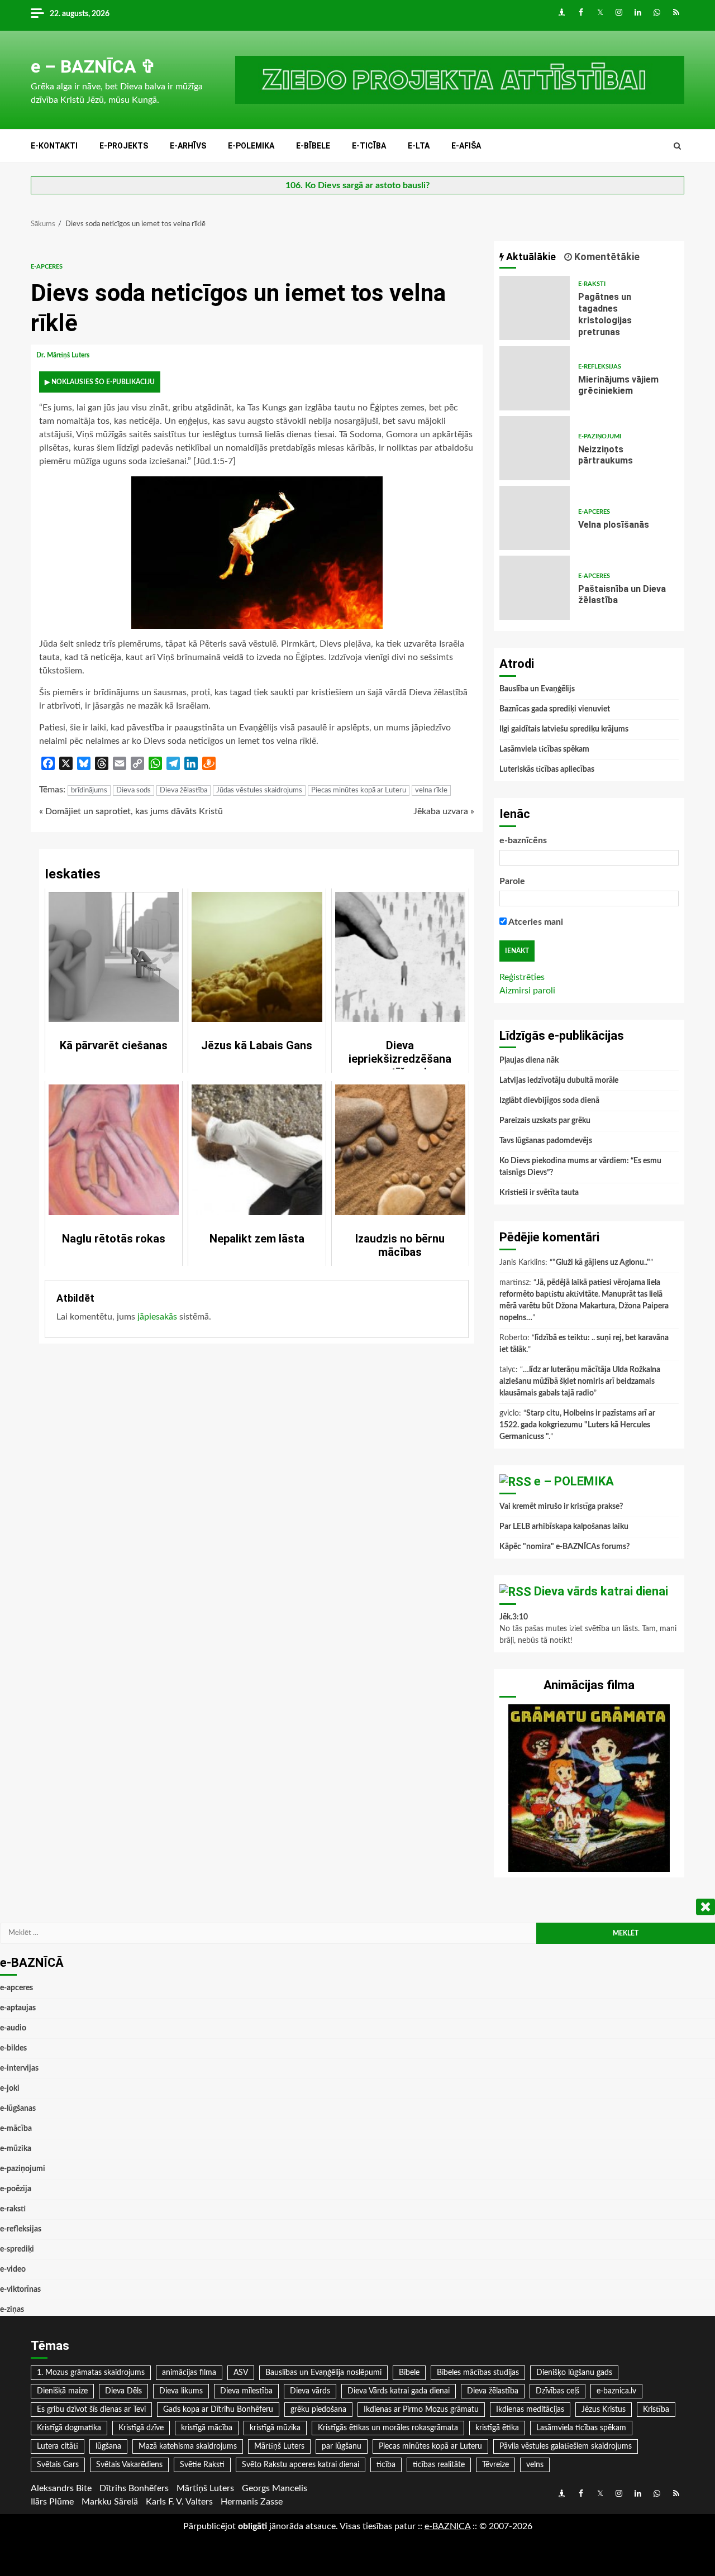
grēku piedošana (318, 2410)
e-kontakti (54, 146)
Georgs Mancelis (275, 2488)
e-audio (13, 2028)
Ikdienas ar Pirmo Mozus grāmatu (421, 2410)
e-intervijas (19, 2068)
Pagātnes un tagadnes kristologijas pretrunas (535, 308)
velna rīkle (431, 790)
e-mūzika (16, 2149)
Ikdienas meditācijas (530, 2410)
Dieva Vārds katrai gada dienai (399, 2391)
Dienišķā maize (62, 2391)
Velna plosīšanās (535, 518)
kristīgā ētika (497, 2428)
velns (535, 2465)
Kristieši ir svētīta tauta (539, 1193)
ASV (241, 2373)
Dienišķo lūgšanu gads (574, 2373)
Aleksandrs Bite (61, 2488)
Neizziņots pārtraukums (535, 448)
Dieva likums (181, 2391)
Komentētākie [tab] (606, 257)
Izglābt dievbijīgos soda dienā (549, 1101)
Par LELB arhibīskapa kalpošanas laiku (564, 1527)
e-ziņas (12, 2310)
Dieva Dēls (123, 2391)
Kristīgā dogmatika (69, 2428)
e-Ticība (369, 146)
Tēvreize (495, 2465)
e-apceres (47, 267)
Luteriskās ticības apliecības (547, 770)
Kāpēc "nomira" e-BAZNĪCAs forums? (564, 1547)
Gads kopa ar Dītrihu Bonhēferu (218, 2410)
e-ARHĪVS (188, 146)
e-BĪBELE (313, 146)
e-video (13, 2269)
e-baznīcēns (523, 840)
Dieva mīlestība (246, 2391)
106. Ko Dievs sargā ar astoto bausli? (357, 185)
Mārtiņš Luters (279, 2446)
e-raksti (592, 284)
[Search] (677, 146)
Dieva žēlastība (183, 790)
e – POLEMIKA (574, 1481)
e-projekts (124, 146)
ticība (386, 2465)
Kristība (656, 2410)
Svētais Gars (58, 2465)
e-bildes (13, 2048)
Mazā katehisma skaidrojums (188, 2446)
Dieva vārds (310, 2391)
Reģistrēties (522, 977)
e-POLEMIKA (251, 146)
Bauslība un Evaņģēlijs (537, 689)
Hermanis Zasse (252, 2502)
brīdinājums (89, 790)
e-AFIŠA (466, 146)
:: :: (447, 2526)
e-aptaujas (18, 2008)
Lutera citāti (58, 2446)
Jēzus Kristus (604, 2410)
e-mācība (16, 2129)
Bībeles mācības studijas (478, 2373)
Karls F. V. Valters (179, 2502)
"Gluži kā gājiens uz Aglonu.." (601, 1263)
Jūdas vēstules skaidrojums (259, 790)
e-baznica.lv (616, 2391)
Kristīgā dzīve (141, 2428)
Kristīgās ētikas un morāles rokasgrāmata (388, 2428)
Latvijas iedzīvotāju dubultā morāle (559, 1081)
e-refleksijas (600, 367)
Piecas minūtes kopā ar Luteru (359, 790)
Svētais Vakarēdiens (129, 2465)
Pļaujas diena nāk (529, 1060)
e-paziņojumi (600, 436)
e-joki (10, 2088)
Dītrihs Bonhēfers (134, 2488)
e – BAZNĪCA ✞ (93, 66)
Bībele (409, 2373)
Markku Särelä (110, 2502)
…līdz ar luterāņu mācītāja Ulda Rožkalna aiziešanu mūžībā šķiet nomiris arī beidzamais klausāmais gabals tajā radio (580, 1382)
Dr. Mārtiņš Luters (64, 355)
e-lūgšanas (18, 2109)
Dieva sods (134, 790)
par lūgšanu (342, 2446)
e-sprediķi (17, 2249)
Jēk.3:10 (514, 1617)
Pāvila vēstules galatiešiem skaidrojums (566, 2446)
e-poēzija (16, 2189)
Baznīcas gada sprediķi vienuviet (555, 709)
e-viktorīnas (20, 2290)
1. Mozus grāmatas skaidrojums (91, 2373)
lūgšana (108, 2446)
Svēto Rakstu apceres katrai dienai (301, 2465)
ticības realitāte (439, 2465)
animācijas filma (189, 2373)
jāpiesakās (157, 1317)
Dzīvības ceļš (557, 2391)
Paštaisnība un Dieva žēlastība (535, 588)
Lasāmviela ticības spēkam (544, 749)
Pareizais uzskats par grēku (545, 1121)
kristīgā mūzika (275, 2428)
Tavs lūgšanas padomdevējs (546, 1141)
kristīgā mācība (207, 2428)
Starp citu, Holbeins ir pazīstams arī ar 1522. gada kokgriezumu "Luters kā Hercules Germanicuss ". (577, 1425)
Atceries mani (535, 922)
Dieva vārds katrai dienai (601, 1591)
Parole (512, 881)
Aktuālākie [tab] (530, 257)
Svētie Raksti (202, 2465)
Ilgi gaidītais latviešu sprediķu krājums (564, 729)
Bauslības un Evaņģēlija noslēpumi (323, 2373)
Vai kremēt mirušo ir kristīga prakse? (561, 1507)
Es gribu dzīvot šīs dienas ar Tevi (91, 2410)
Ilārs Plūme (52, 2502)
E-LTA (419, 146)
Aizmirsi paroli (527, 991)
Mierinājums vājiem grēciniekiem (535, 378)
